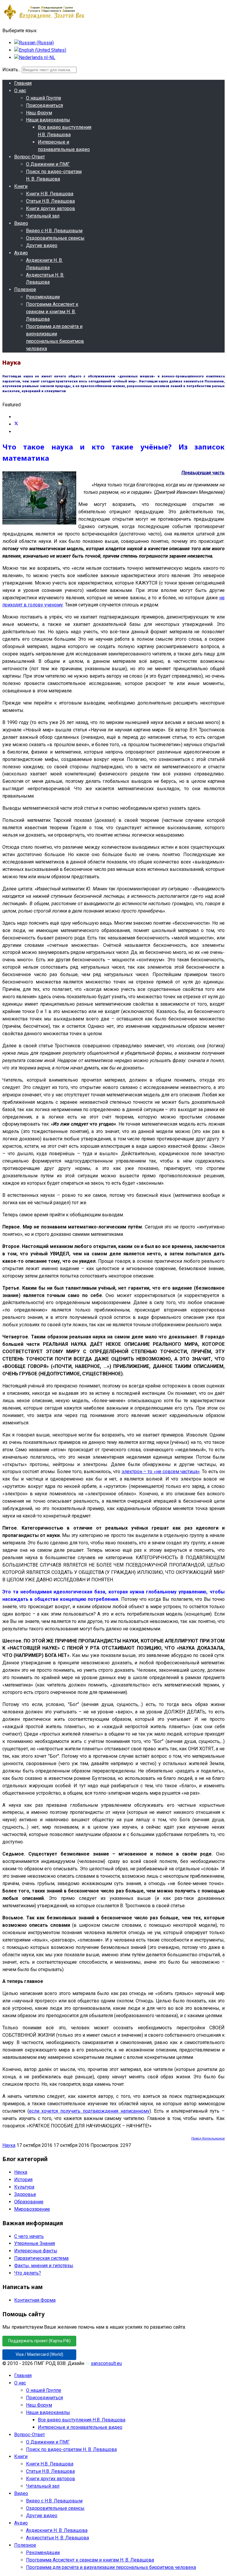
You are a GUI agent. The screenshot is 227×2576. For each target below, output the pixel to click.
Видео (21, 223)
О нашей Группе (44, 98)
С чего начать (29, 2236)
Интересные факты (36, 2251)
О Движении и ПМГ (48, 164)
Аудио (21, 253)
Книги (21, 186)
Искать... (12, 70)
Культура (24, 2187)
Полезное (25, 289)
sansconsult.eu (106, 2363)
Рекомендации (43, 297)
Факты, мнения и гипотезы (44, 2266)
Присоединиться (44, 105)
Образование (29, 2202)
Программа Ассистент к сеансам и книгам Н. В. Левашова (52, 312)
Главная (23, 83)
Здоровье (25, 2194)
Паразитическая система (41, 2258)
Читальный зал (43, 216)
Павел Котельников (208, 2138)
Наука (9, 2145)
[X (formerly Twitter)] (16, 424)
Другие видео (42, 245)
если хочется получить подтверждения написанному (89, 2111)
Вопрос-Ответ (30, 157)
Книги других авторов (51, 208)
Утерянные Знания (35, 2243)
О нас (20, 91)
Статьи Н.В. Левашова (50, 201)
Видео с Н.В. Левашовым (54, 231)
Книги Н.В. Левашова (50, 194)
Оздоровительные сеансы (55, 238)
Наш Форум (39, 113)
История (23, 2180)
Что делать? (28, 2273)
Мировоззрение (32, 2209)
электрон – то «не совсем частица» (161, 1472)
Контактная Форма (35, 2300)
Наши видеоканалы (48, 120)
